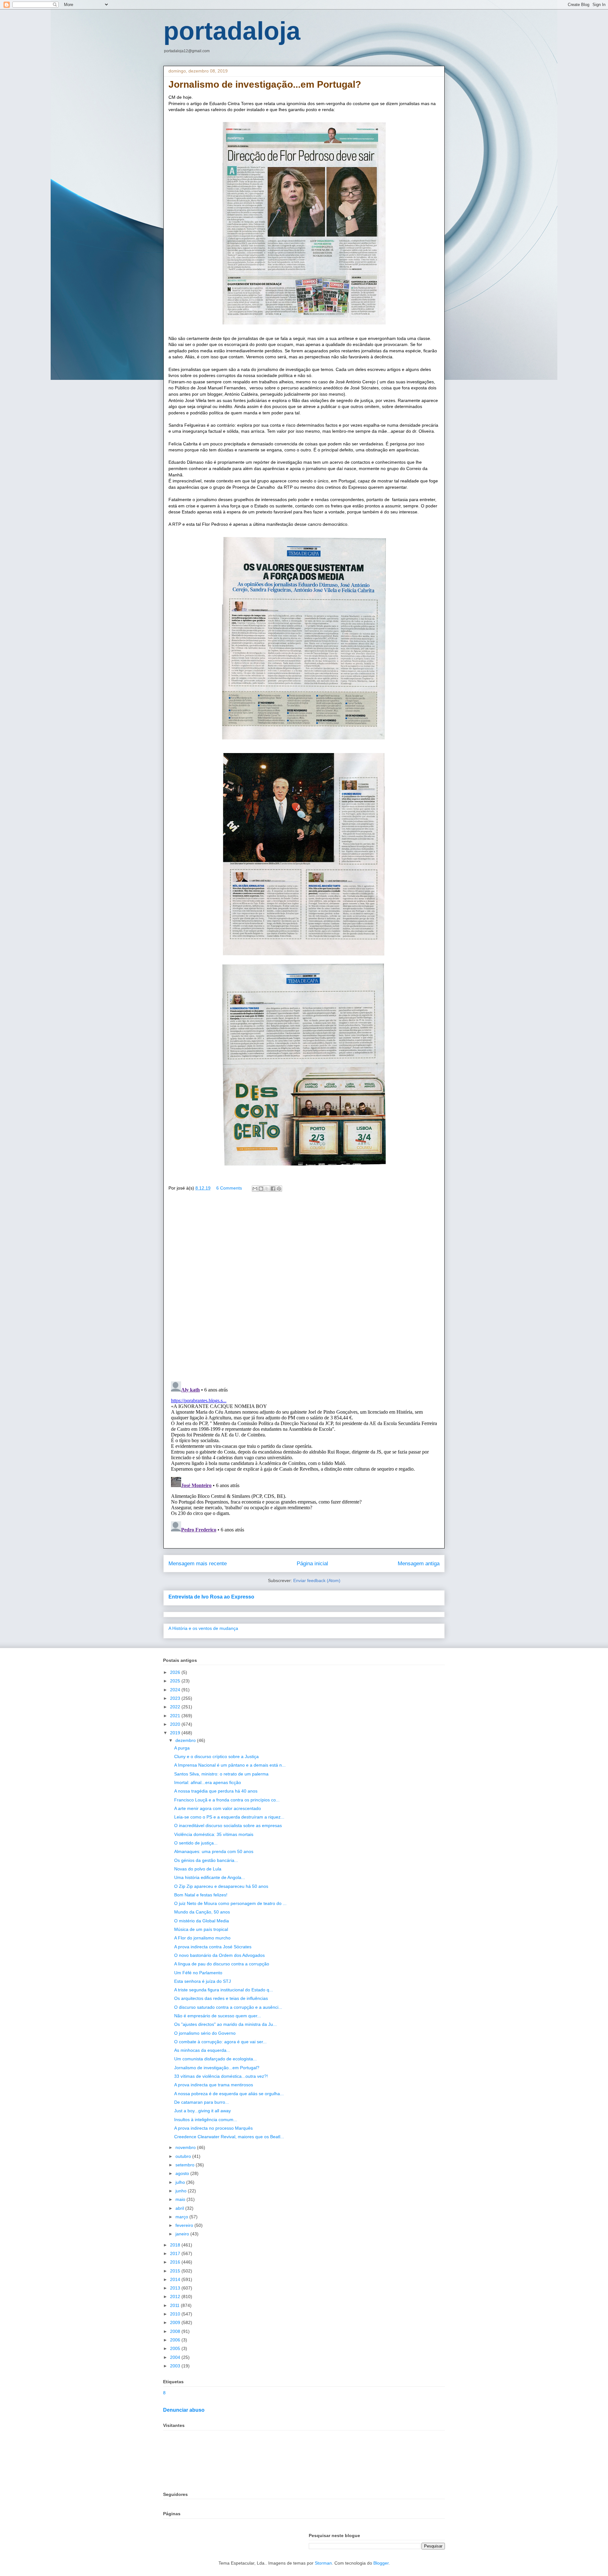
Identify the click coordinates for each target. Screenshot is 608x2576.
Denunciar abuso (184, 2410)
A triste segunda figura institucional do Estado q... (224, 1990)
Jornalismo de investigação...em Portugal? (217, 2068)
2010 (176, 2314)
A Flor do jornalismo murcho (202, 1938)
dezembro (186, 1740)
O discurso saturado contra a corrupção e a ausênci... (228, 2007)
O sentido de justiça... (196, 1843)
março (182, 2217)
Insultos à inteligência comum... (206, 2120)
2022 (176, 1707)
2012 (176, 2296)
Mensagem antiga (419, 1564)
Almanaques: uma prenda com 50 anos (214, 1851)
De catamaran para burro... (202, 2102)
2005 (176, 2348)
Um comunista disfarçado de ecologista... (215, 2059)
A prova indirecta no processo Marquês (213, 2128)
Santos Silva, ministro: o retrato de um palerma (221, 1774)
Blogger (381, 2563)
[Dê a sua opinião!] (261, 1189)
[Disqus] (304, 1288)
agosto (183, 2173)
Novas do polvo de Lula (198, 1869)
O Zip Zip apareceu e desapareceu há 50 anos (221, 1886)
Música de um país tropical (201, 1929)
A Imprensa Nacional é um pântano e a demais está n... (230, 1765)
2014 (176, 2279)
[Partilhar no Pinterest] (279, 1189)
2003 (176, 2366)
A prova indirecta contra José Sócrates (213, 1947)
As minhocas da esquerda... (202, 2050)
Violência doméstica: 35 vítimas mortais (214, 1834)
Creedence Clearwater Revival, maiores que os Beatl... (229, 2137)
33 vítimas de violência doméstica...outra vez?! (221, 2076)
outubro (184, 2156)
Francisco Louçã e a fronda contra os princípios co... (227, 1800)
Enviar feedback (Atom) (317, 1580)
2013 (176, 2288)
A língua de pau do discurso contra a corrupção (222, 1964)
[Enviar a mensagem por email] (255, 1189)
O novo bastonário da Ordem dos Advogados (219, 1955)
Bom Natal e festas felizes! (201, 1895)
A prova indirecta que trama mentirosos (214, 2085)
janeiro (183, 2234)
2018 (176, 2245)
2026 (176, 1672)
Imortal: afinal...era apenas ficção (208, 1782)
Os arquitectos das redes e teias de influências (221, 1998)
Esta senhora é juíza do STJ (203, 1981)
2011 (175, 2305)
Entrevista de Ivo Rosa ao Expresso (211, 1597)
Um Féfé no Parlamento (198, 1973)
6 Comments (229, 1188)
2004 (176, 2357)
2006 (176, 2340)
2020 (176, 1724)
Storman (323, 2563)
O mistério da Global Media (202, 1921)
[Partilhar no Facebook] (273, 1189)
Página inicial (312, 1564)
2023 (176, 1698)
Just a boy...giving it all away (203, 2111)
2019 (176, 1733)
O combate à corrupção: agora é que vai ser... (220, 2042)
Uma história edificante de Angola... (210, 1877)
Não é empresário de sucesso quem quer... (218, 2016)
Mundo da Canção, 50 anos (202, 1912)
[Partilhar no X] (267, 1189)
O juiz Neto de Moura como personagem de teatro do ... (230, 1903)
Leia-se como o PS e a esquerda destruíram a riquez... (229, 1817)
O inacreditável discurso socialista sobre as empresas (228, 1825)
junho (182, 2191)
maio (181, 2199)
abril (180, 2208)
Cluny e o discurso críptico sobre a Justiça (216, 1756)
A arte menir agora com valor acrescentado (218, 1808)
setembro (186, 2165)
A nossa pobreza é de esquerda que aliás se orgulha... (229, 2094)
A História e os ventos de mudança (203, 1628)
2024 (176, 1690)
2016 (176, 2262)
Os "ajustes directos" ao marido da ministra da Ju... (225, 2024)
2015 (176, 2271)
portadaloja (232, 31)
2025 (176, 1681)
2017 (176, 2253)
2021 (176, 1716)
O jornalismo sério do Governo (205, 2033)
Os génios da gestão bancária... (206, 1860)
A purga (182, 1748)
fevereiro (185, 2225)
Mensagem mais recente (198, 1564)
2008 (176, 2331)
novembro (186, 2147)
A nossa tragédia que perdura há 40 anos (216, 1791)
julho (181, 2182)
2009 (176, 2322)
